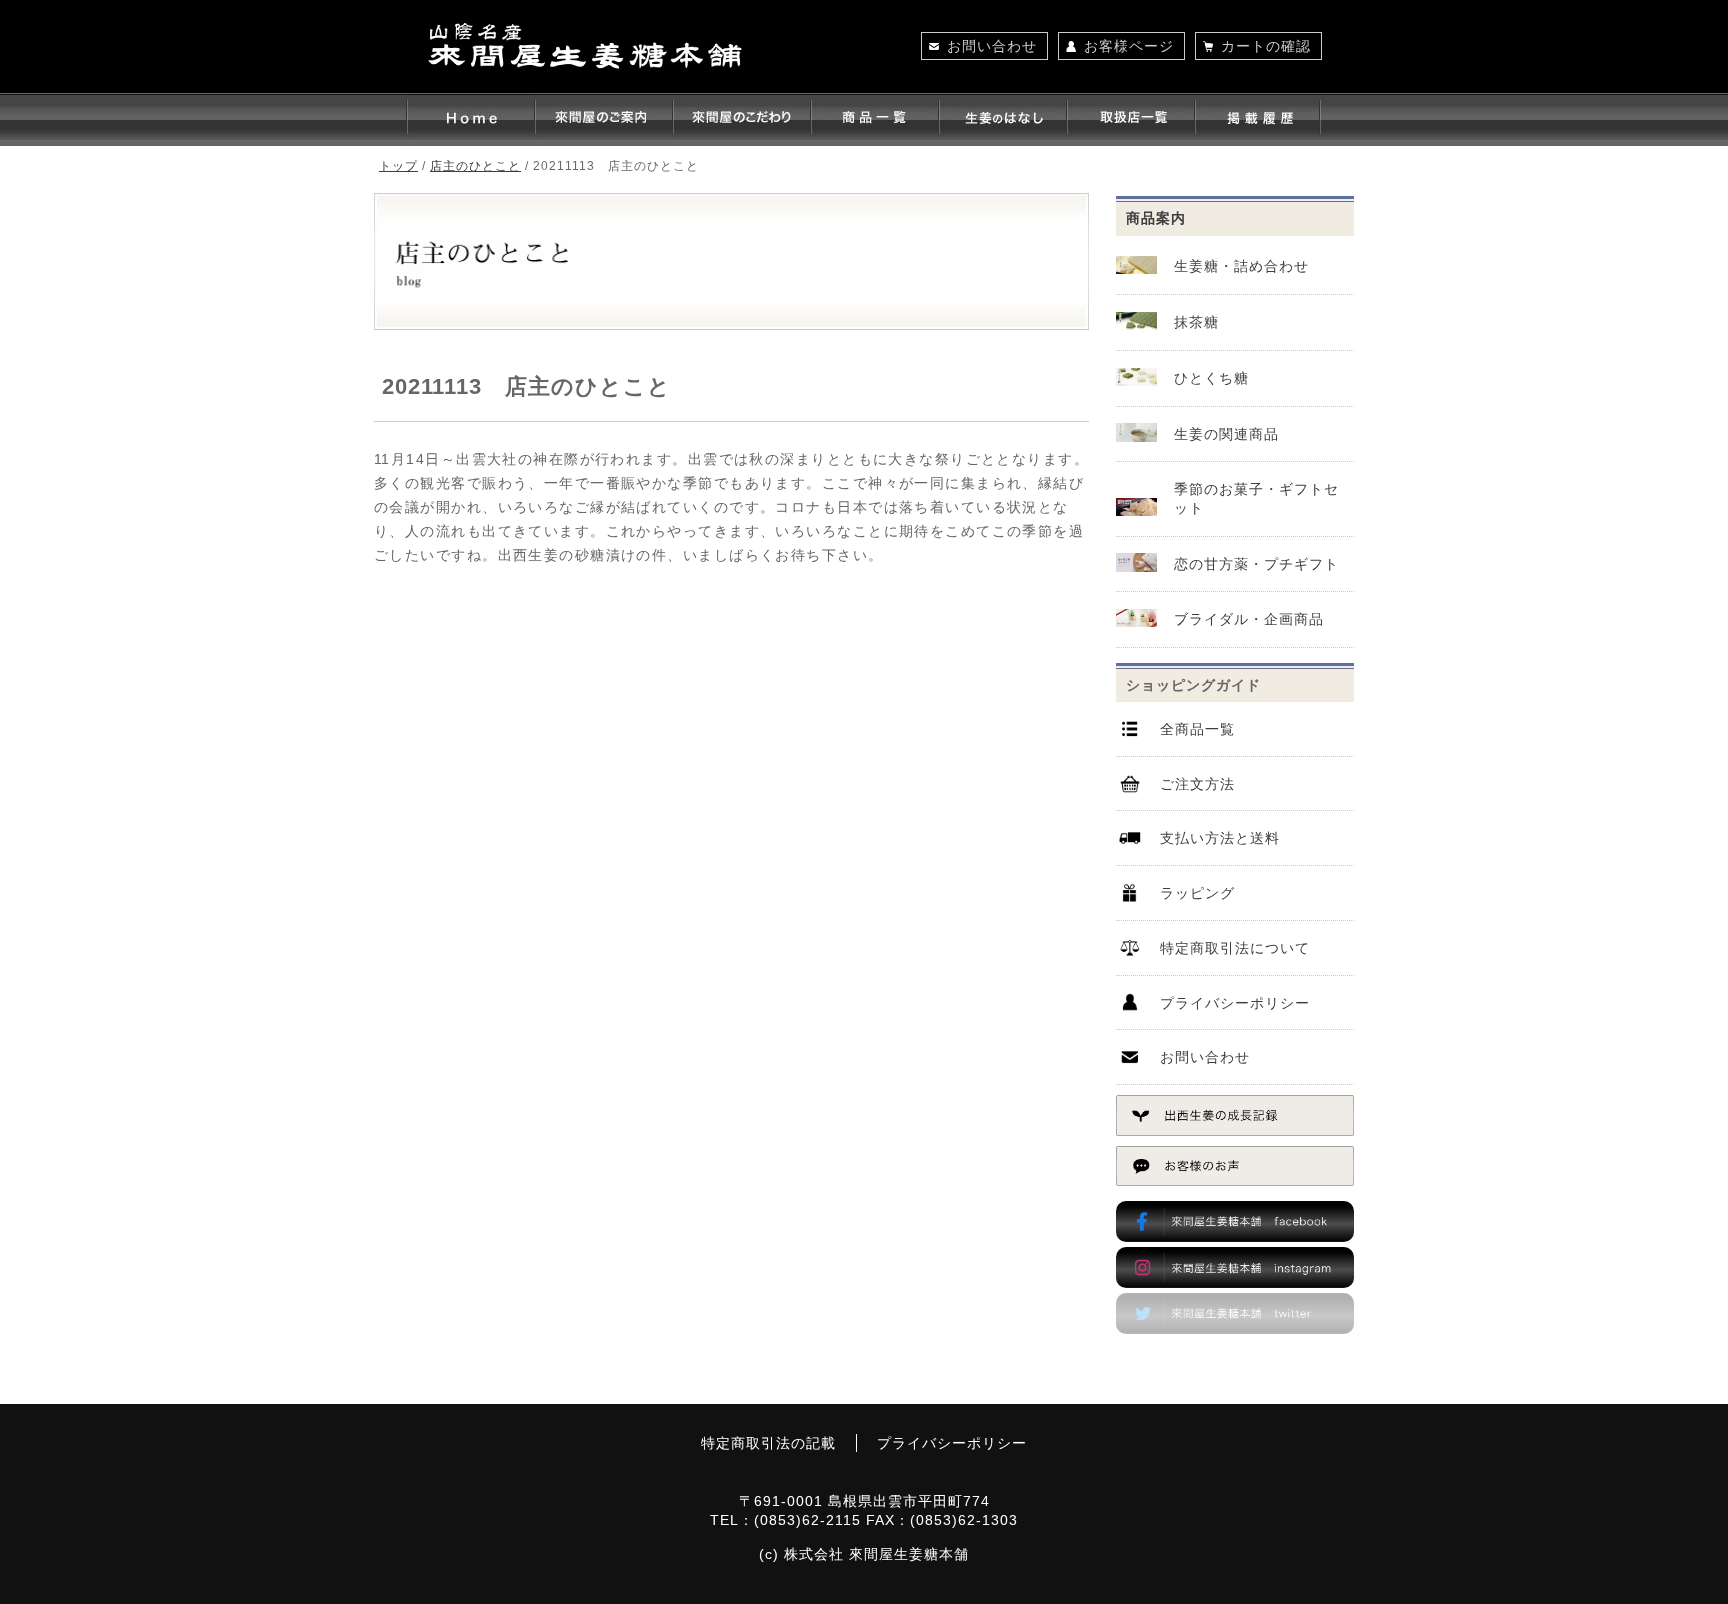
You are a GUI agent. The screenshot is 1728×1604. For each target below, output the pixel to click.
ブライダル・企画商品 (1249, 619)
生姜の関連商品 (1226, 434)
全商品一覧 (1197, 729)
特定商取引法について (1235, 948)
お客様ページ (1129, 46)
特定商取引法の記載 (768, 1443)
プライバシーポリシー (1235, 1003)
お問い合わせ (992, 46)
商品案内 (1156, 218)
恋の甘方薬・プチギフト (1256, 564)
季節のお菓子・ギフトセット (1256, 498)
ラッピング (1197, 893)
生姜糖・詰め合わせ (1241, 266)
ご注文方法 (1197, 784)
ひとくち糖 (1211, 378)
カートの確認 (1266, 46)
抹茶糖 (1196, 322)
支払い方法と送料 (1220, 838)
